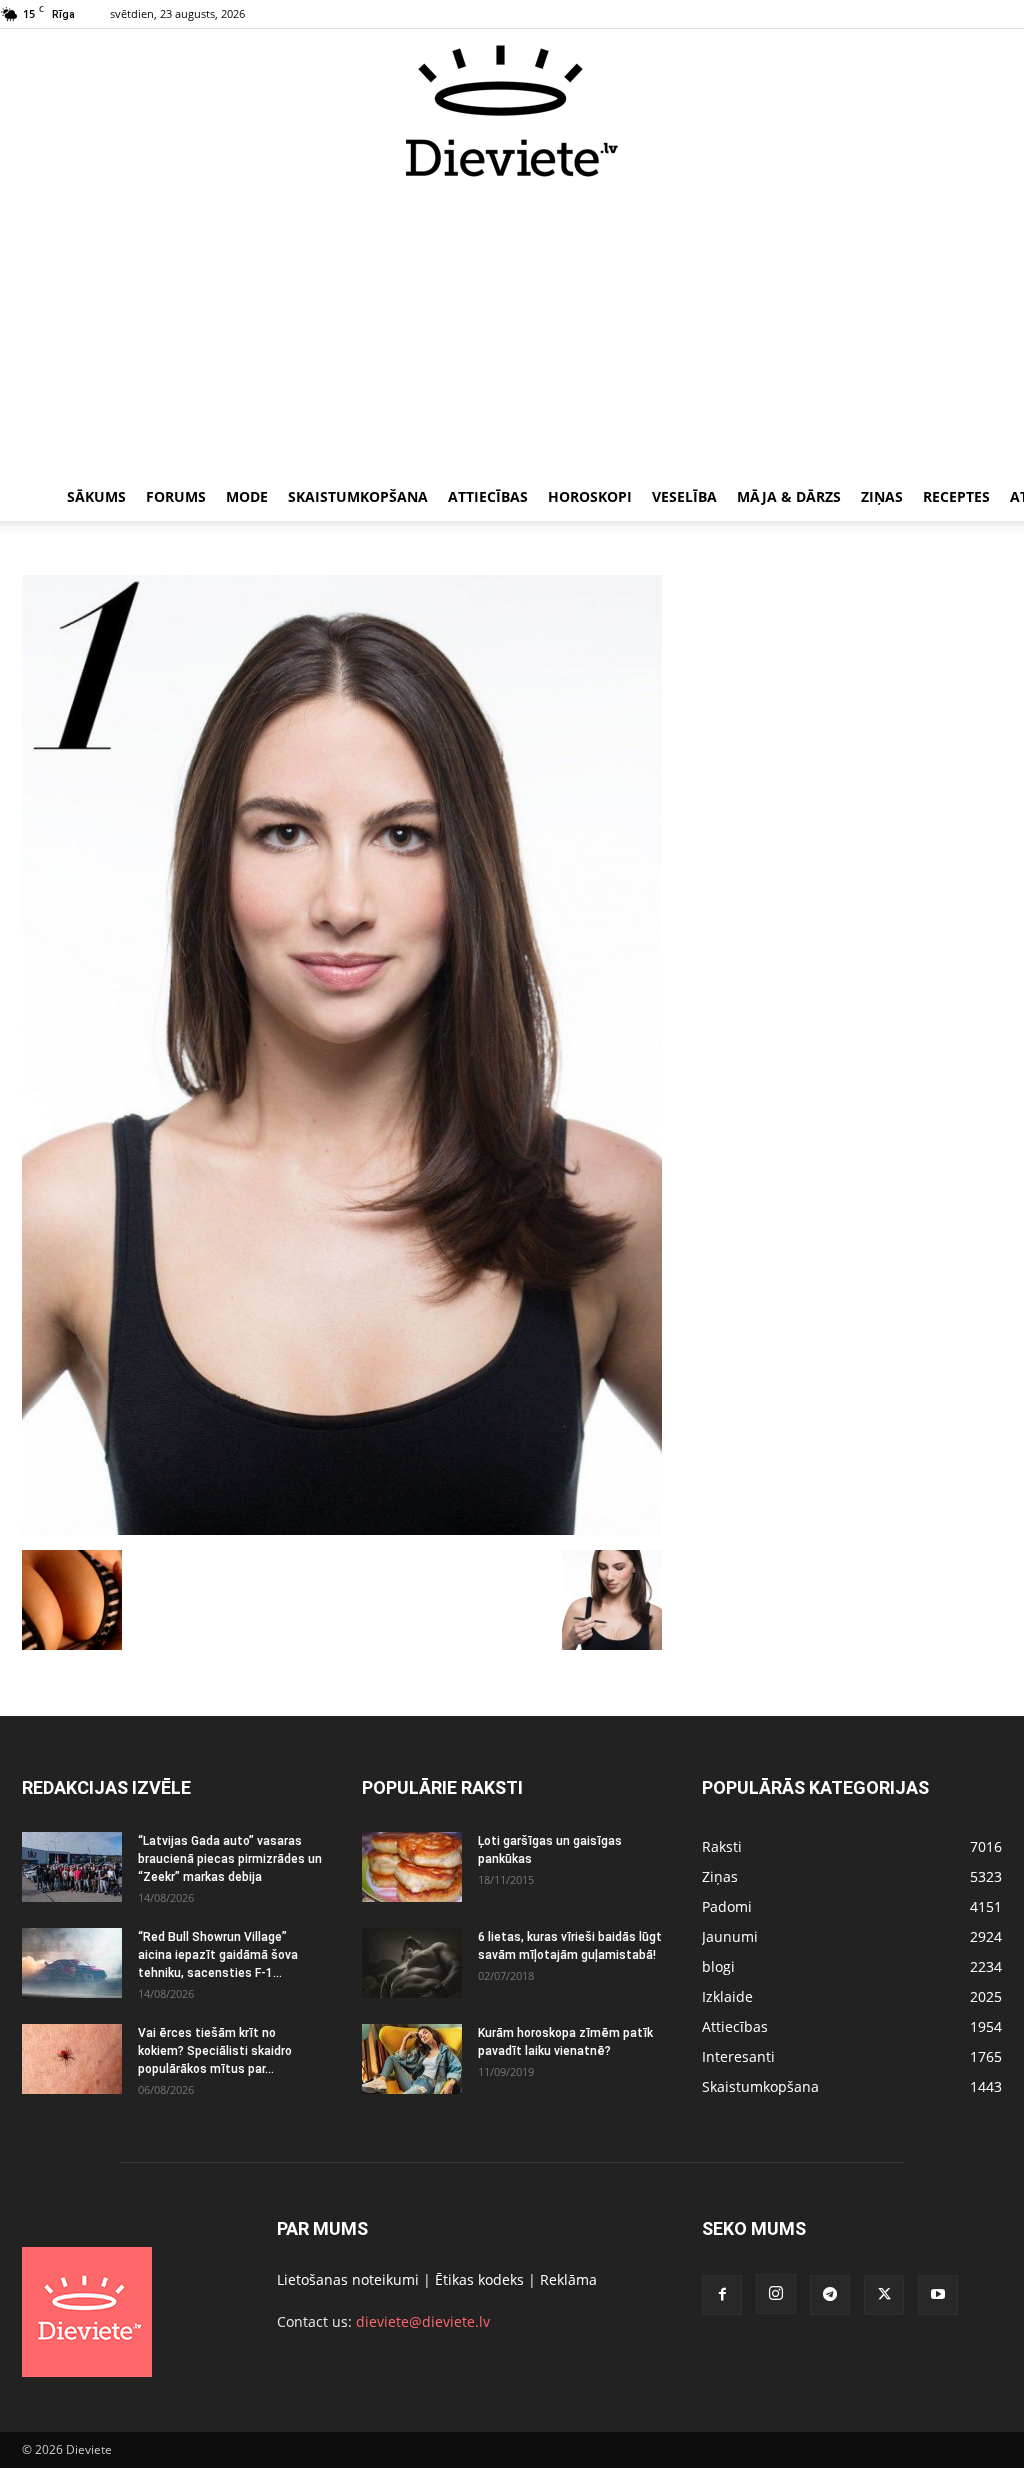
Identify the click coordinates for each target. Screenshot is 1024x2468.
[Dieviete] (512, 111)
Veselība (684, 496)
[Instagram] (776, 2294)
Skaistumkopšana (358, 496)
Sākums (96, 496)
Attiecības (488, 496)
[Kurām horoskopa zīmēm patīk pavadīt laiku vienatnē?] (412, 2059)
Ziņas (882, 496)
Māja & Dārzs (789, 496)
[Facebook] (722, 2295)
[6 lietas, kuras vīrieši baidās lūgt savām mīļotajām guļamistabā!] (412, 1963)
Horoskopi (590, 496)
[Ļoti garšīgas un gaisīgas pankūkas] (412, 1867)
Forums (176, 496)
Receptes (956, 496)
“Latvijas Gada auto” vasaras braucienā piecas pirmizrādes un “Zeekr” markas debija (230, 1859)
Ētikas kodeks (479, 2279)
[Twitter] (884, 2295)
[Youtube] (938, 2295)
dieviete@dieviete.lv (423, 2321)
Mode (247, 496)
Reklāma (568, 2279)
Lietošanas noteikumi (348, 2279)
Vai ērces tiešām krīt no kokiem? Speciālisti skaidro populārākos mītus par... (215, 2051)
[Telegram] (830, 2295)
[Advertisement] (512, 328)
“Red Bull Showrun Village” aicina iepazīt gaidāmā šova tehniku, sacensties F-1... (218, 1955)
